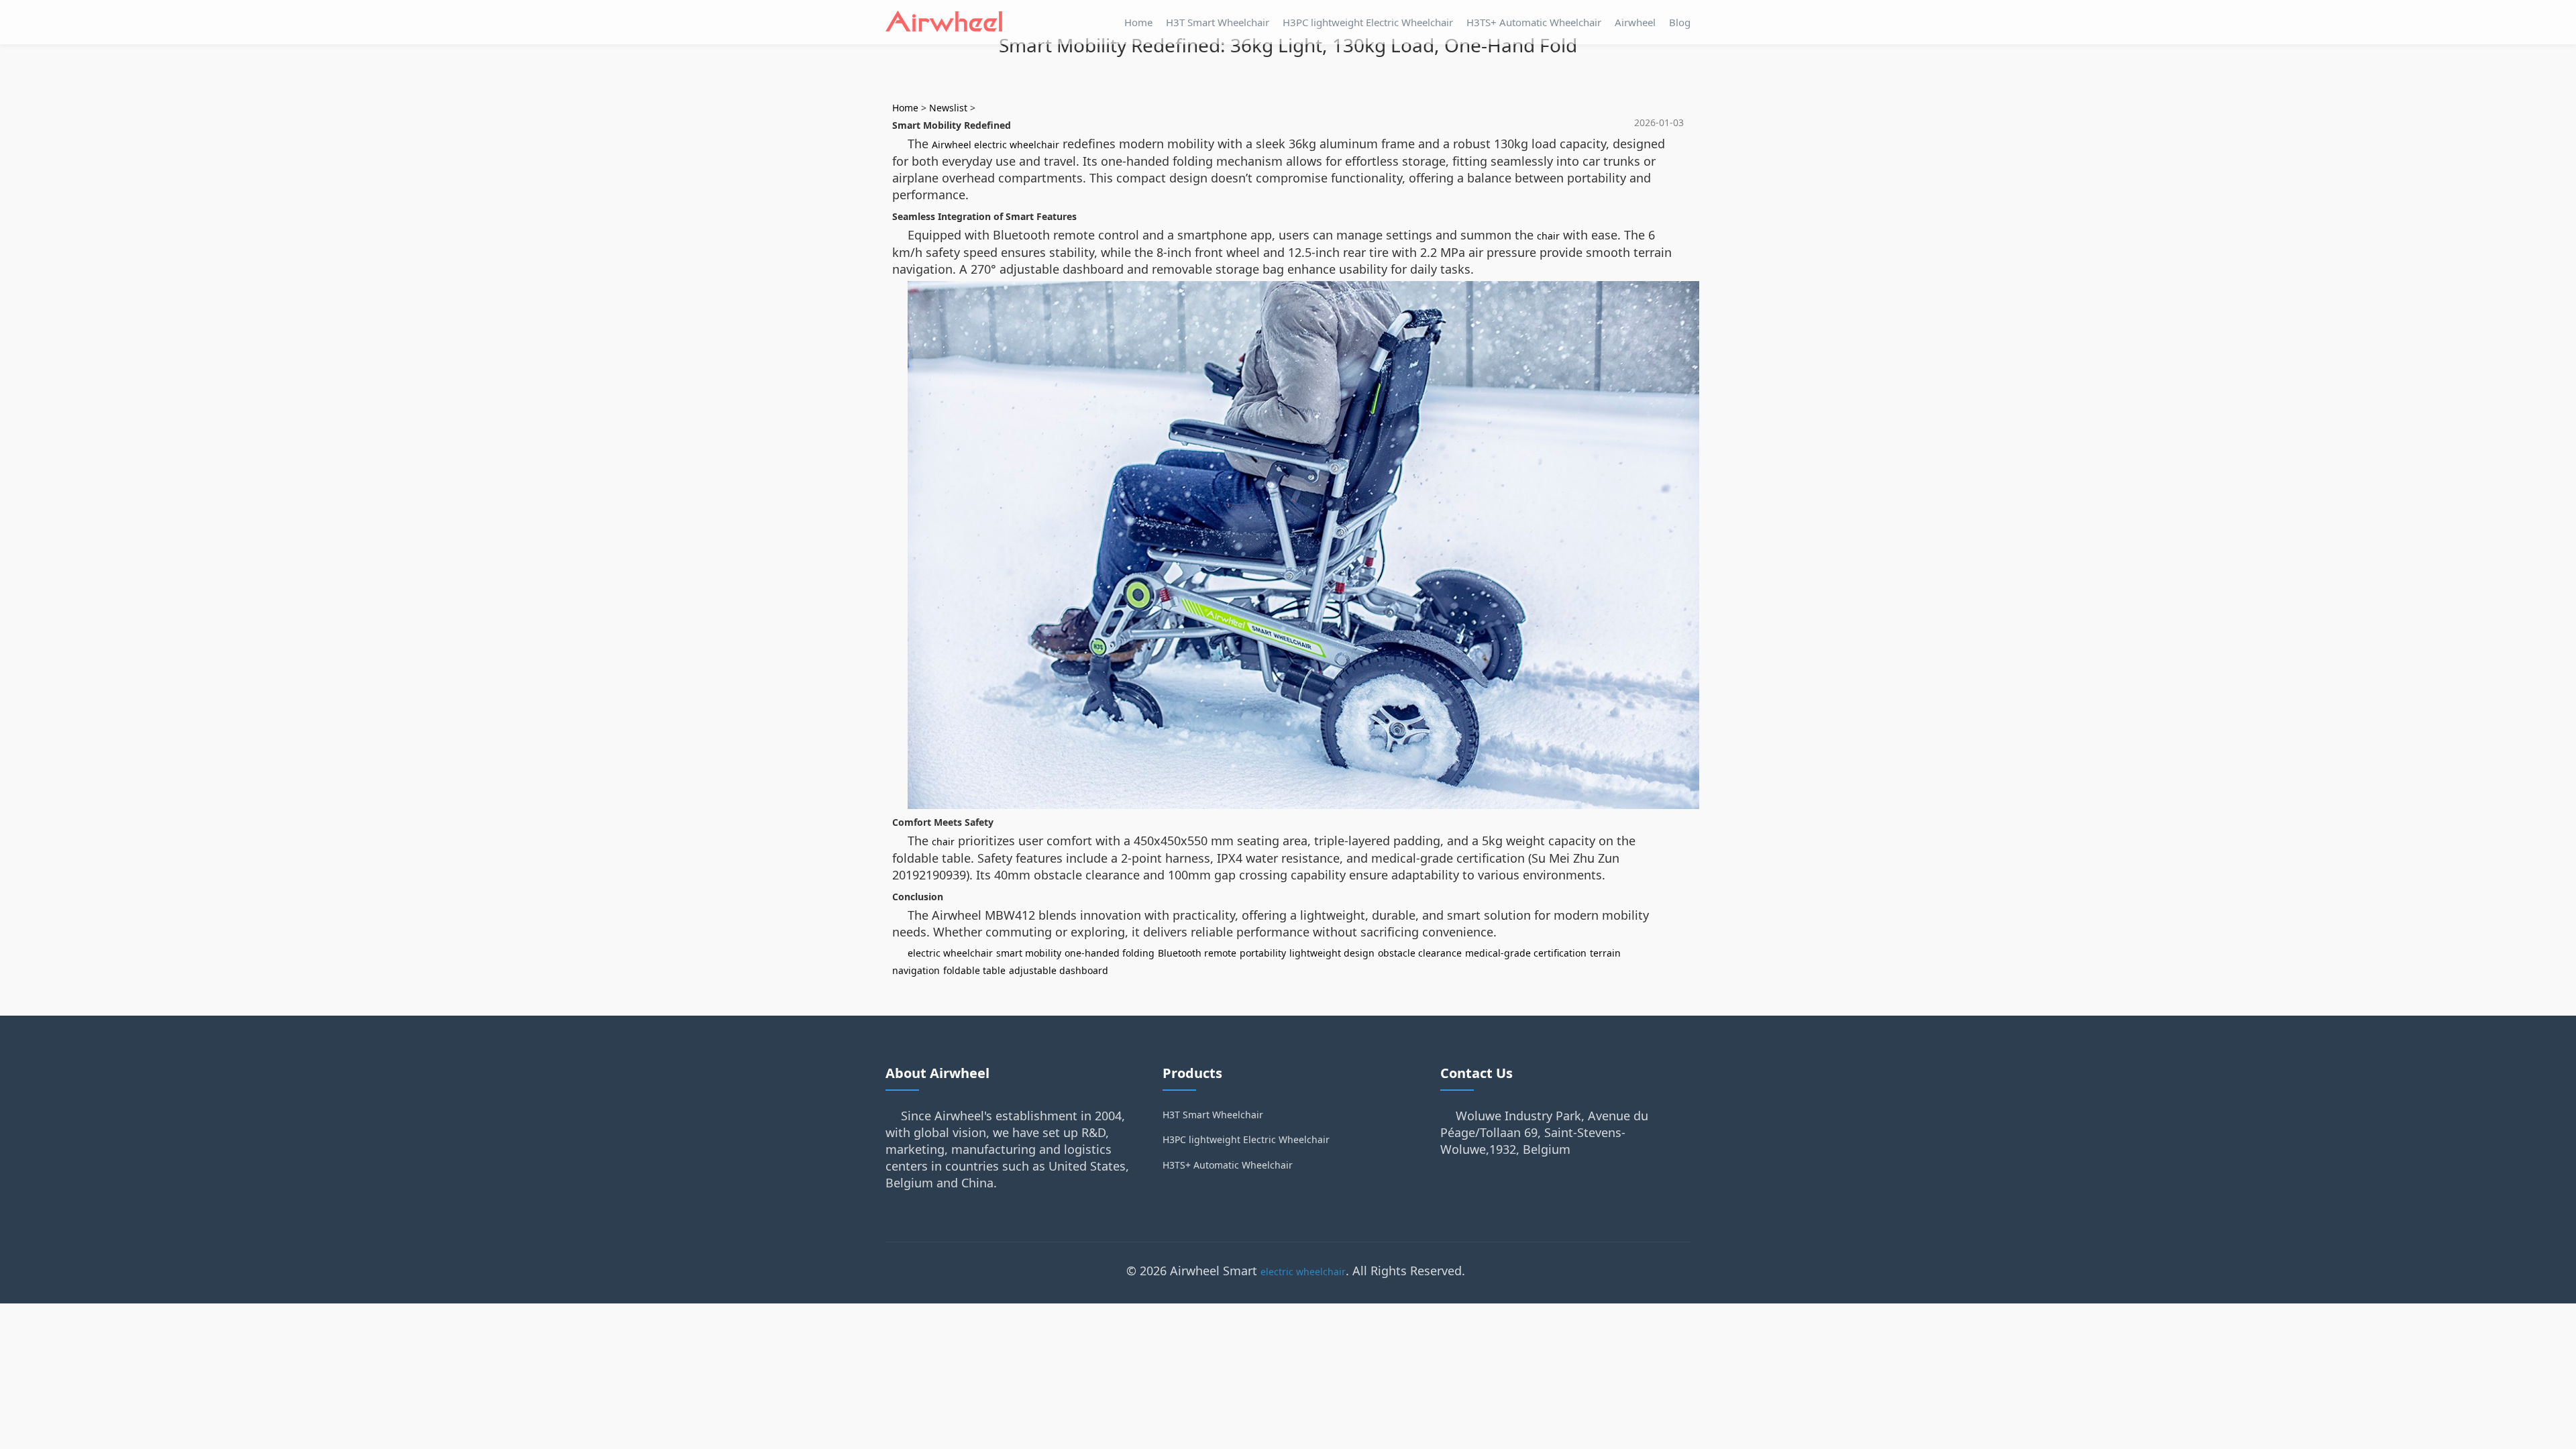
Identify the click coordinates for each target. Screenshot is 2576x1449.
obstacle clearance (1420, 953)
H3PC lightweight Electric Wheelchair (1368, 22)
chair (1548, 236)
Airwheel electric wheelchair (996, 145)
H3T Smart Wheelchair (1218, 22)
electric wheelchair (950, 953)
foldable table (974, 970)
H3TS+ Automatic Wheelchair (1534, 22)
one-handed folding (1110, 953)
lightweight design (1332, 953)
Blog (1680, 22)
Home (1138, 22)
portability (1263, 953)
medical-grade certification (1526, 953)
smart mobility (1029, 953)
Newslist (948, 108)
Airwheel (1635, 22)
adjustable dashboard (1059, 970)
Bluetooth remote (1197, 953)
